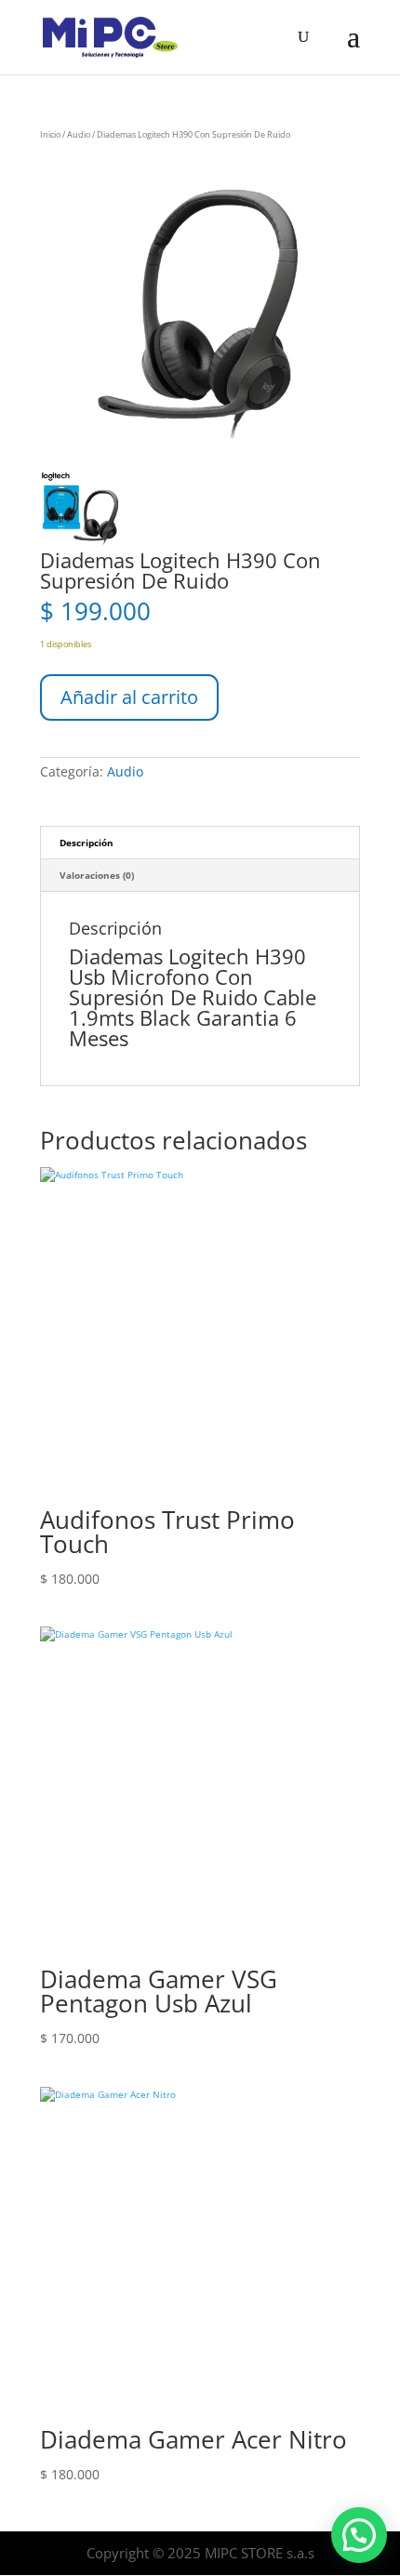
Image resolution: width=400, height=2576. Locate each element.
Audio (79, 134)
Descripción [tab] (87, 843)
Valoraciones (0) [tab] (97, 875)
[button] (359, 2535)
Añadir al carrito (129, 697)
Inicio (50, 134)
